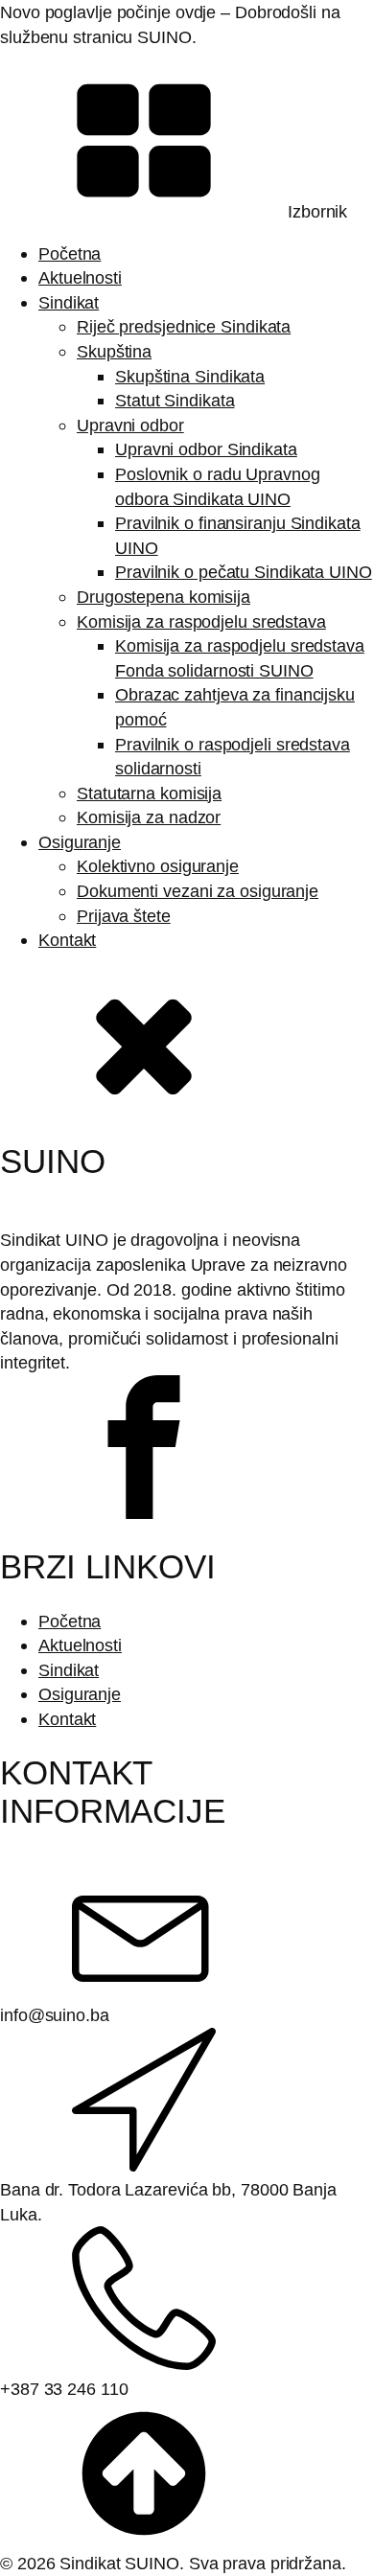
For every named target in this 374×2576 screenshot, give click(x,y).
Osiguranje (80, 842)
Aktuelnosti (80, 277)
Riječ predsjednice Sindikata (184, 326)
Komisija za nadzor (149, 817)
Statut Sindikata (175, 400)
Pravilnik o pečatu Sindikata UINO (244, 572)
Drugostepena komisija (164, 597)
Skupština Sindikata (190, 376)
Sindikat (69, 302)
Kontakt (67, 940)
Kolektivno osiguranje (158, 866)
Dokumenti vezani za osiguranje (198, 891)
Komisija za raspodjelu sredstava (201, 621)
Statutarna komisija (149, 793)
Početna (70, 253)
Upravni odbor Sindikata (206, 449)
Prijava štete (124, 916)
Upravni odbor (130, 425)
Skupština (114, 351)
